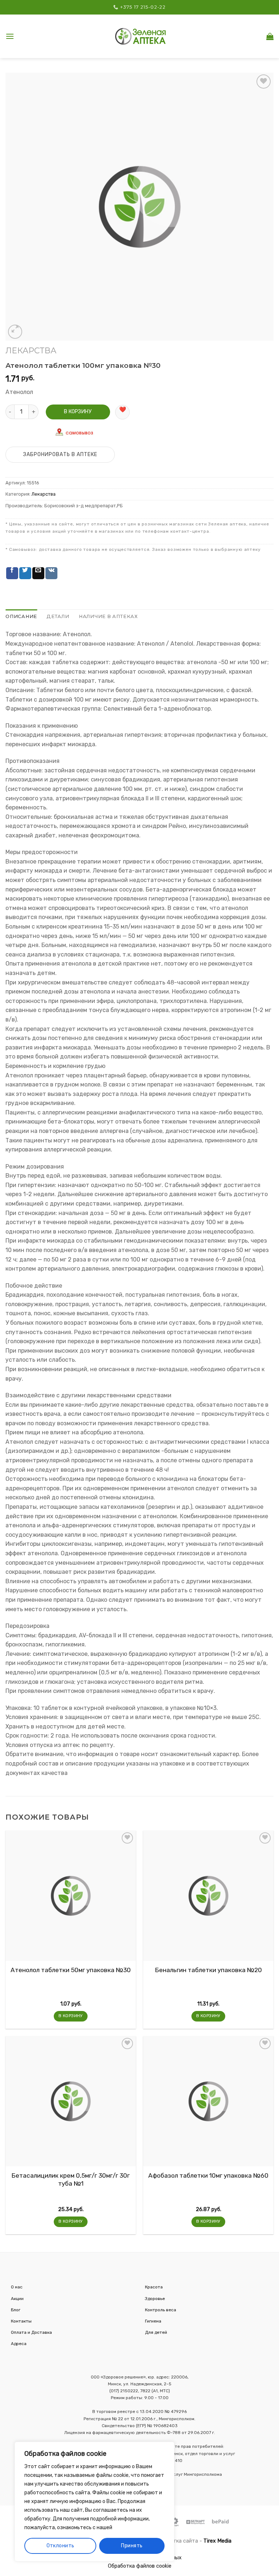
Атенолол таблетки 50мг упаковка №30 (71, 1970)
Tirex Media (217, 2541)
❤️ (123, 409)
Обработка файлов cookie (140, 2566)
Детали (58, 616)
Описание (21, 616)
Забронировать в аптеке (60, 454)
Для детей (156, 2332)
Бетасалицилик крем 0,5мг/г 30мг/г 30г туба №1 (71, 2179)
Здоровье (155, 2299)
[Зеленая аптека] (141, 36)
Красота (154, 2287)
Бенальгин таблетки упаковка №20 (209, 1970)
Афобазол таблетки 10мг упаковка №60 (208, 2175)
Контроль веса (161, 2310)
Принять (132, 2546)
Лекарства (31, 351)
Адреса (19, 2344)
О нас (17, 2287)
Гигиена (153, 2321)
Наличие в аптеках (108, 616)
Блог (16, 2310)
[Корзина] (270, 36)
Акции (17, 2299)
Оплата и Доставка (31, 2332)
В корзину (78, 412)
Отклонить (60, 2546)
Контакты (21, 2321)
